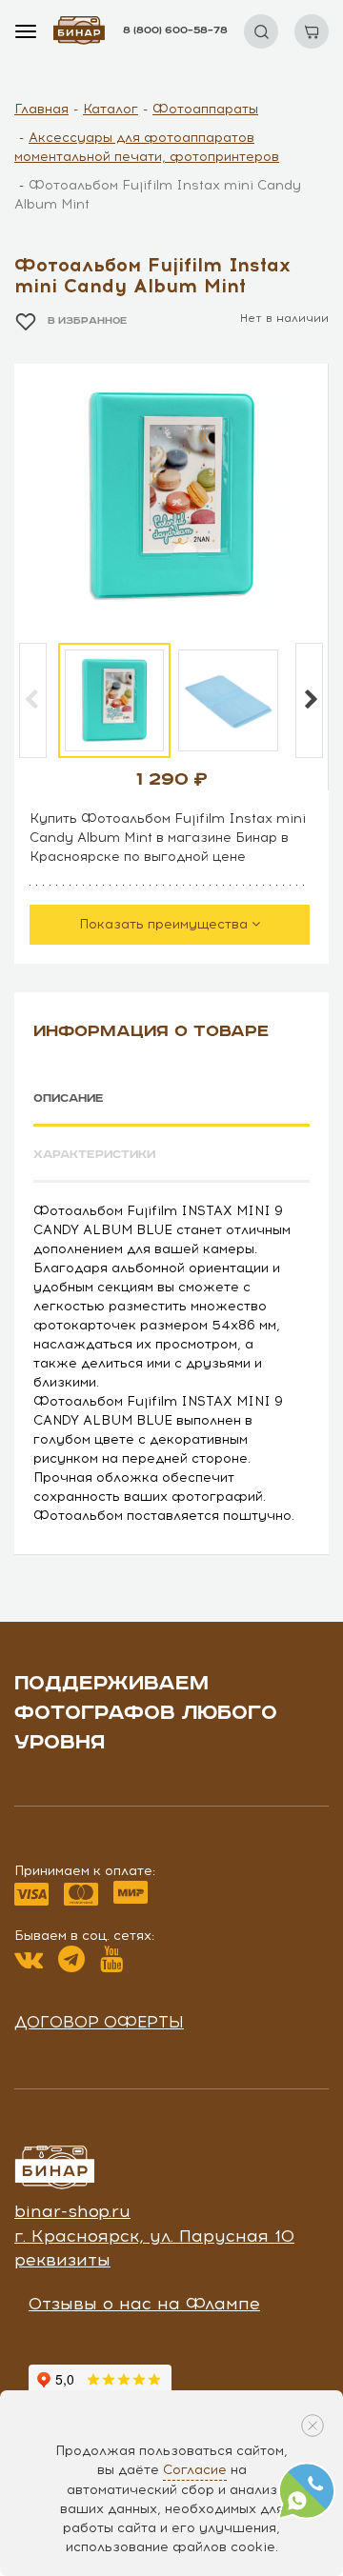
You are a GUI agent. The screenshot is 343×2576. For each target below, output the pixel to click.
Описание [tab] (69, 1098)
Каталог (111, 109)
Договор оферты (99, 2022)
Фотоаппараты (205, 109)
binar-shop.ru (72, 2211)
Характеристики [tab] (94, 1155)
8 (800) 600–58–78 (175, 30)
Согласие (195, 2470)
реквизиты (62, 2260)
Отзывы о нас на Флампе (144, 2304)
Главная (41, 109)
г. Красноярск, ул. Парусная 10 (154, 2236)
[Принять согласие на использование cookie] (313, 2426)
